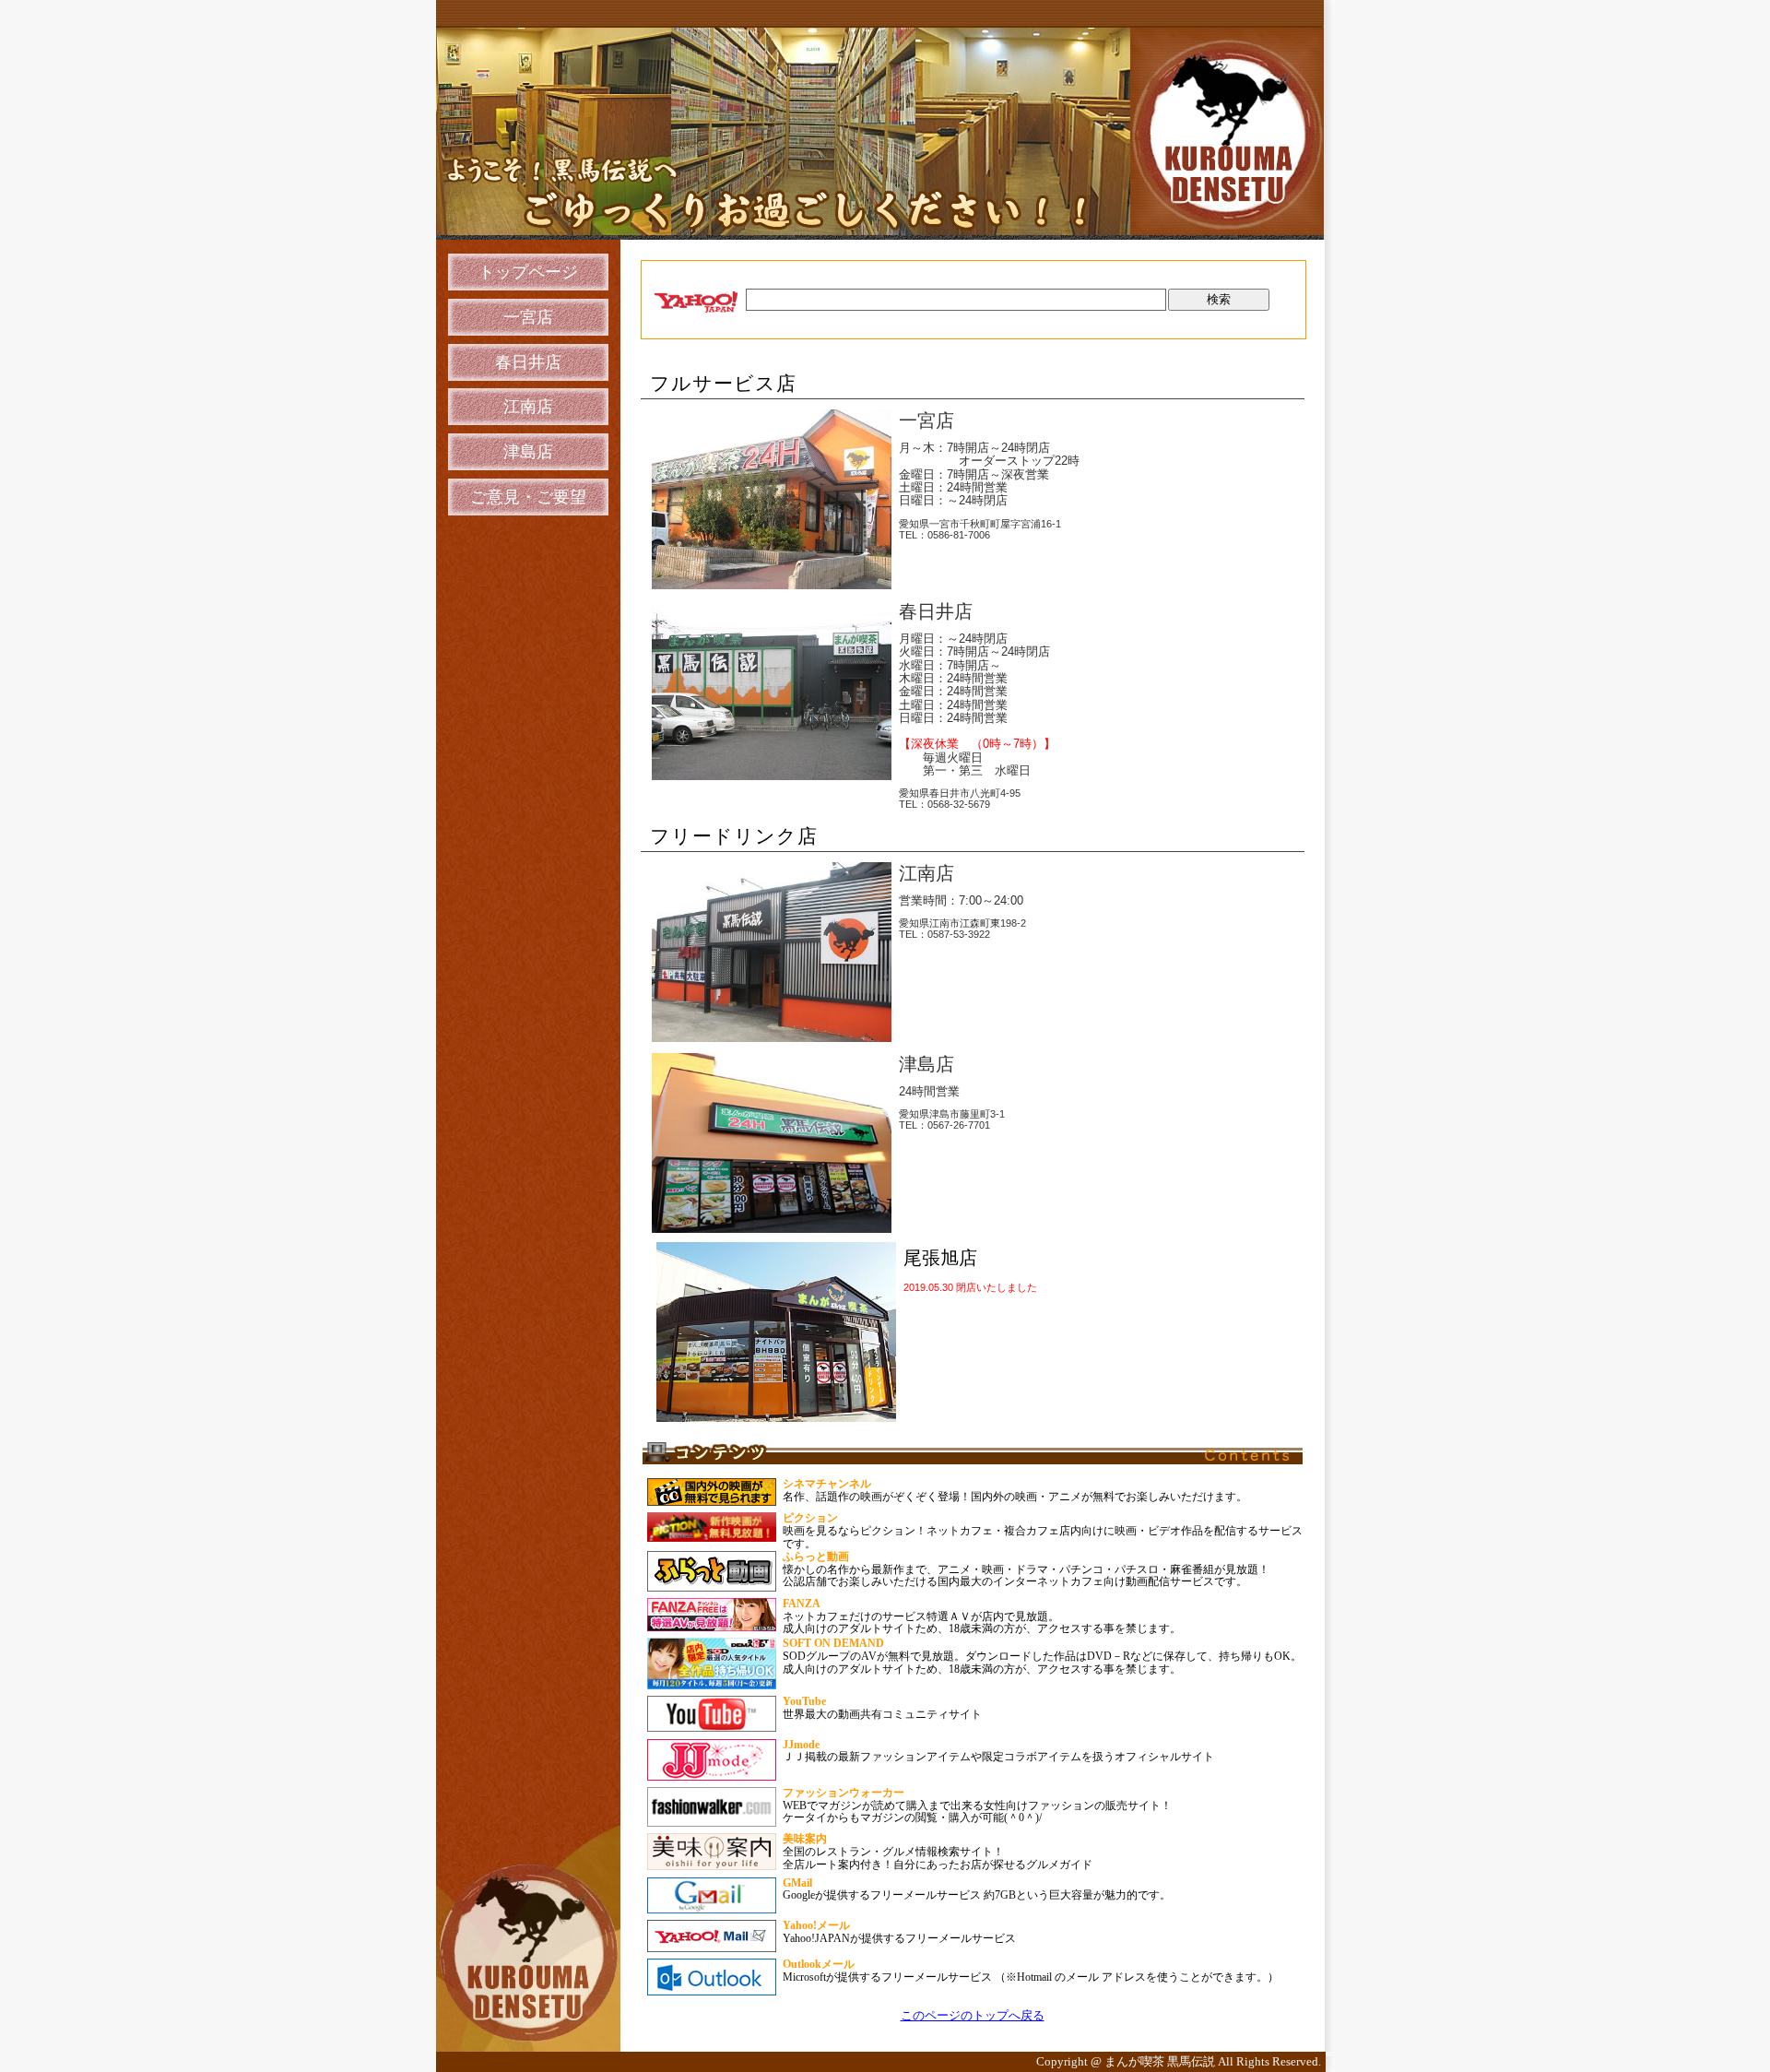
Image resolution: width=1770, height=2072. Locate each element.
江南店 (528, 407)
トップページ (528, 272)
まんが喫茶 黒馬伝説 (1161, 2062)
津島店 (528, 452)
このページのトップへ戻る (973, 2015)
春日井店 (528, 362)
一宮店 (528, 317)
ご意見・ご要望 (528, 497)
